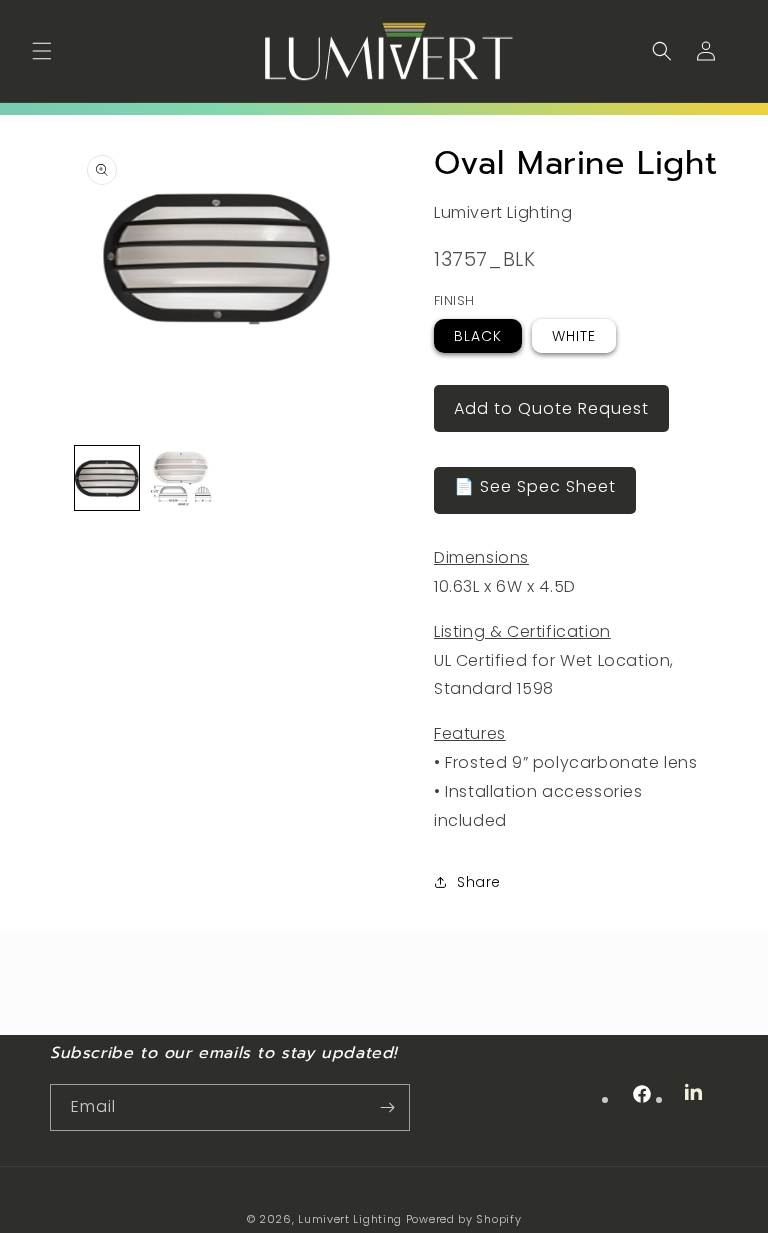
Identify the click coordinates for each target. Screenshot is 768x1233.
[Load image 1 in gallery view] (106, 477)
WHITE (574, 336)
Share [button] (479, 882)
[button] (42, 51)
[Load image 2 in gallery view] (180, 477)
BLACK (478, 336)
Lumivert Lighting (350, 1219)
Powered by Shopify (464, 1219)
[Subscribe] (387, 1107)
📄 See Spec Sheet (535, 486)
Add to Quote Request (551, 408)
